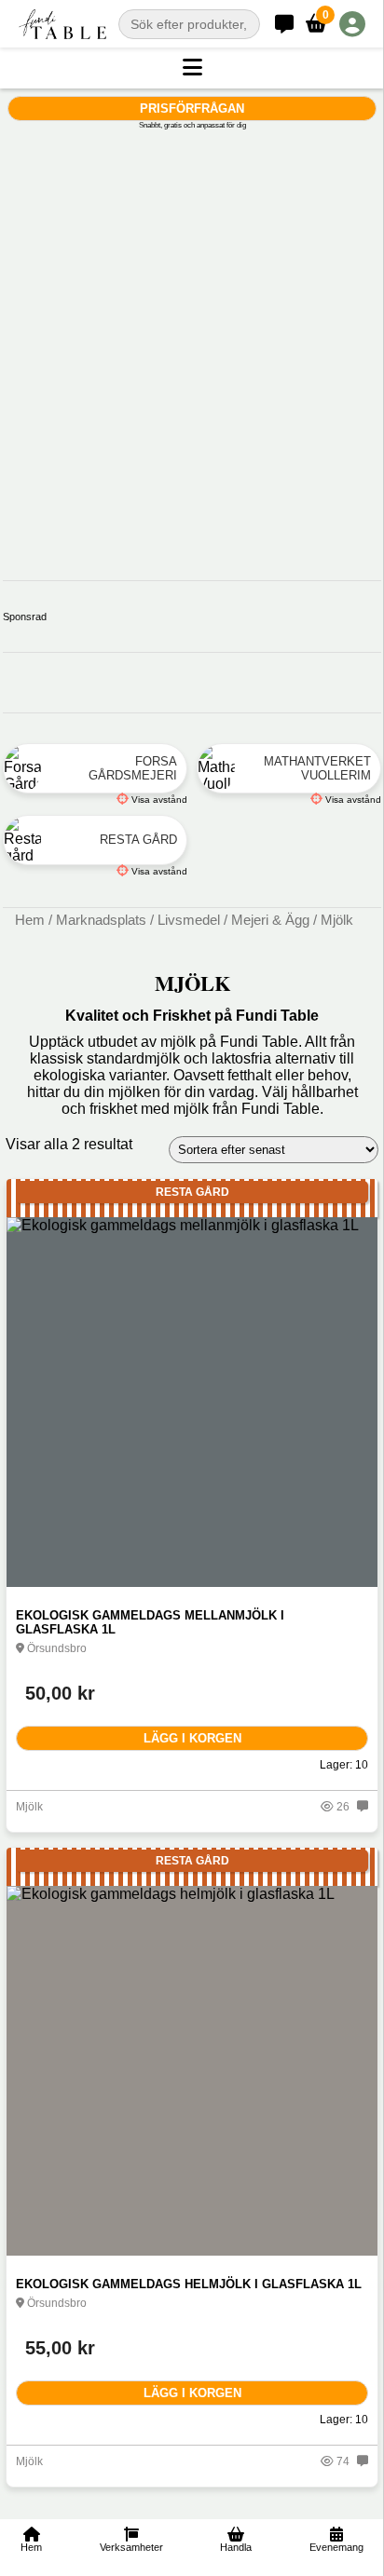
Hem (30, 920)
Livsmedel (189, 920)
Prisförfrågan (192, 108)
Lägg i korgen (192, 1738)
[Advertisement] (192, 329)
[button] (192, 68)
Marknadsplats (101, 920)
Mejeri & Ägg (270, 920)
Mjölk (29, 1807)
